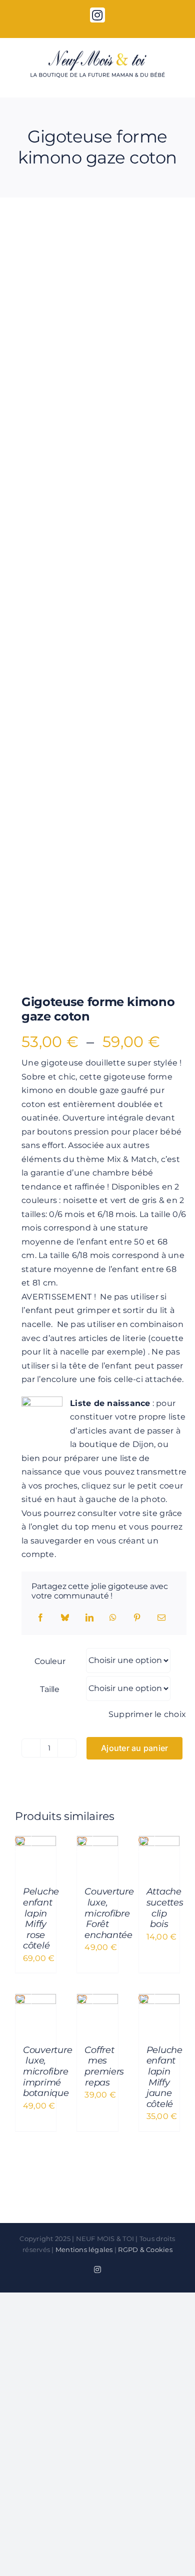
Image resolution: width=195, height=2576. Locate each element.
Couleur (50, 1661)
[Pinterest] (137, 1618)
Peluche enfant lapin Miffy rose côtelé (41, 1918)
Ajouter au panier (134, 1748)
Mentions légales (84, 2249)
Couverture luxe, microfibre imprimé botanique (47, 2071)
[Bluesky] (65, 1618)
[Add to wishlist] (30, 243)
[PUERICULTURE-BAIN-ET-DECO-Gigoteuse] (97, 599)
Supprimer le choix (147, 1714)
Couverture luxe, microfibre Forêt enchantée (109, 1913)
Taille (50, 1689)
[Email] (161, 1618)
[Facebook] (40, 1618)
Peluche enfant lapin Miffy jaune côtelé (164, 2077)
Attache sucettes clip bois (165, 1908)
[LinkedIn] (89, 1618)
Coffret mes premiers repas (104, 2066)
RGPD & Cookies (145, 2249)
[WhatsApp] (113, 1618)
